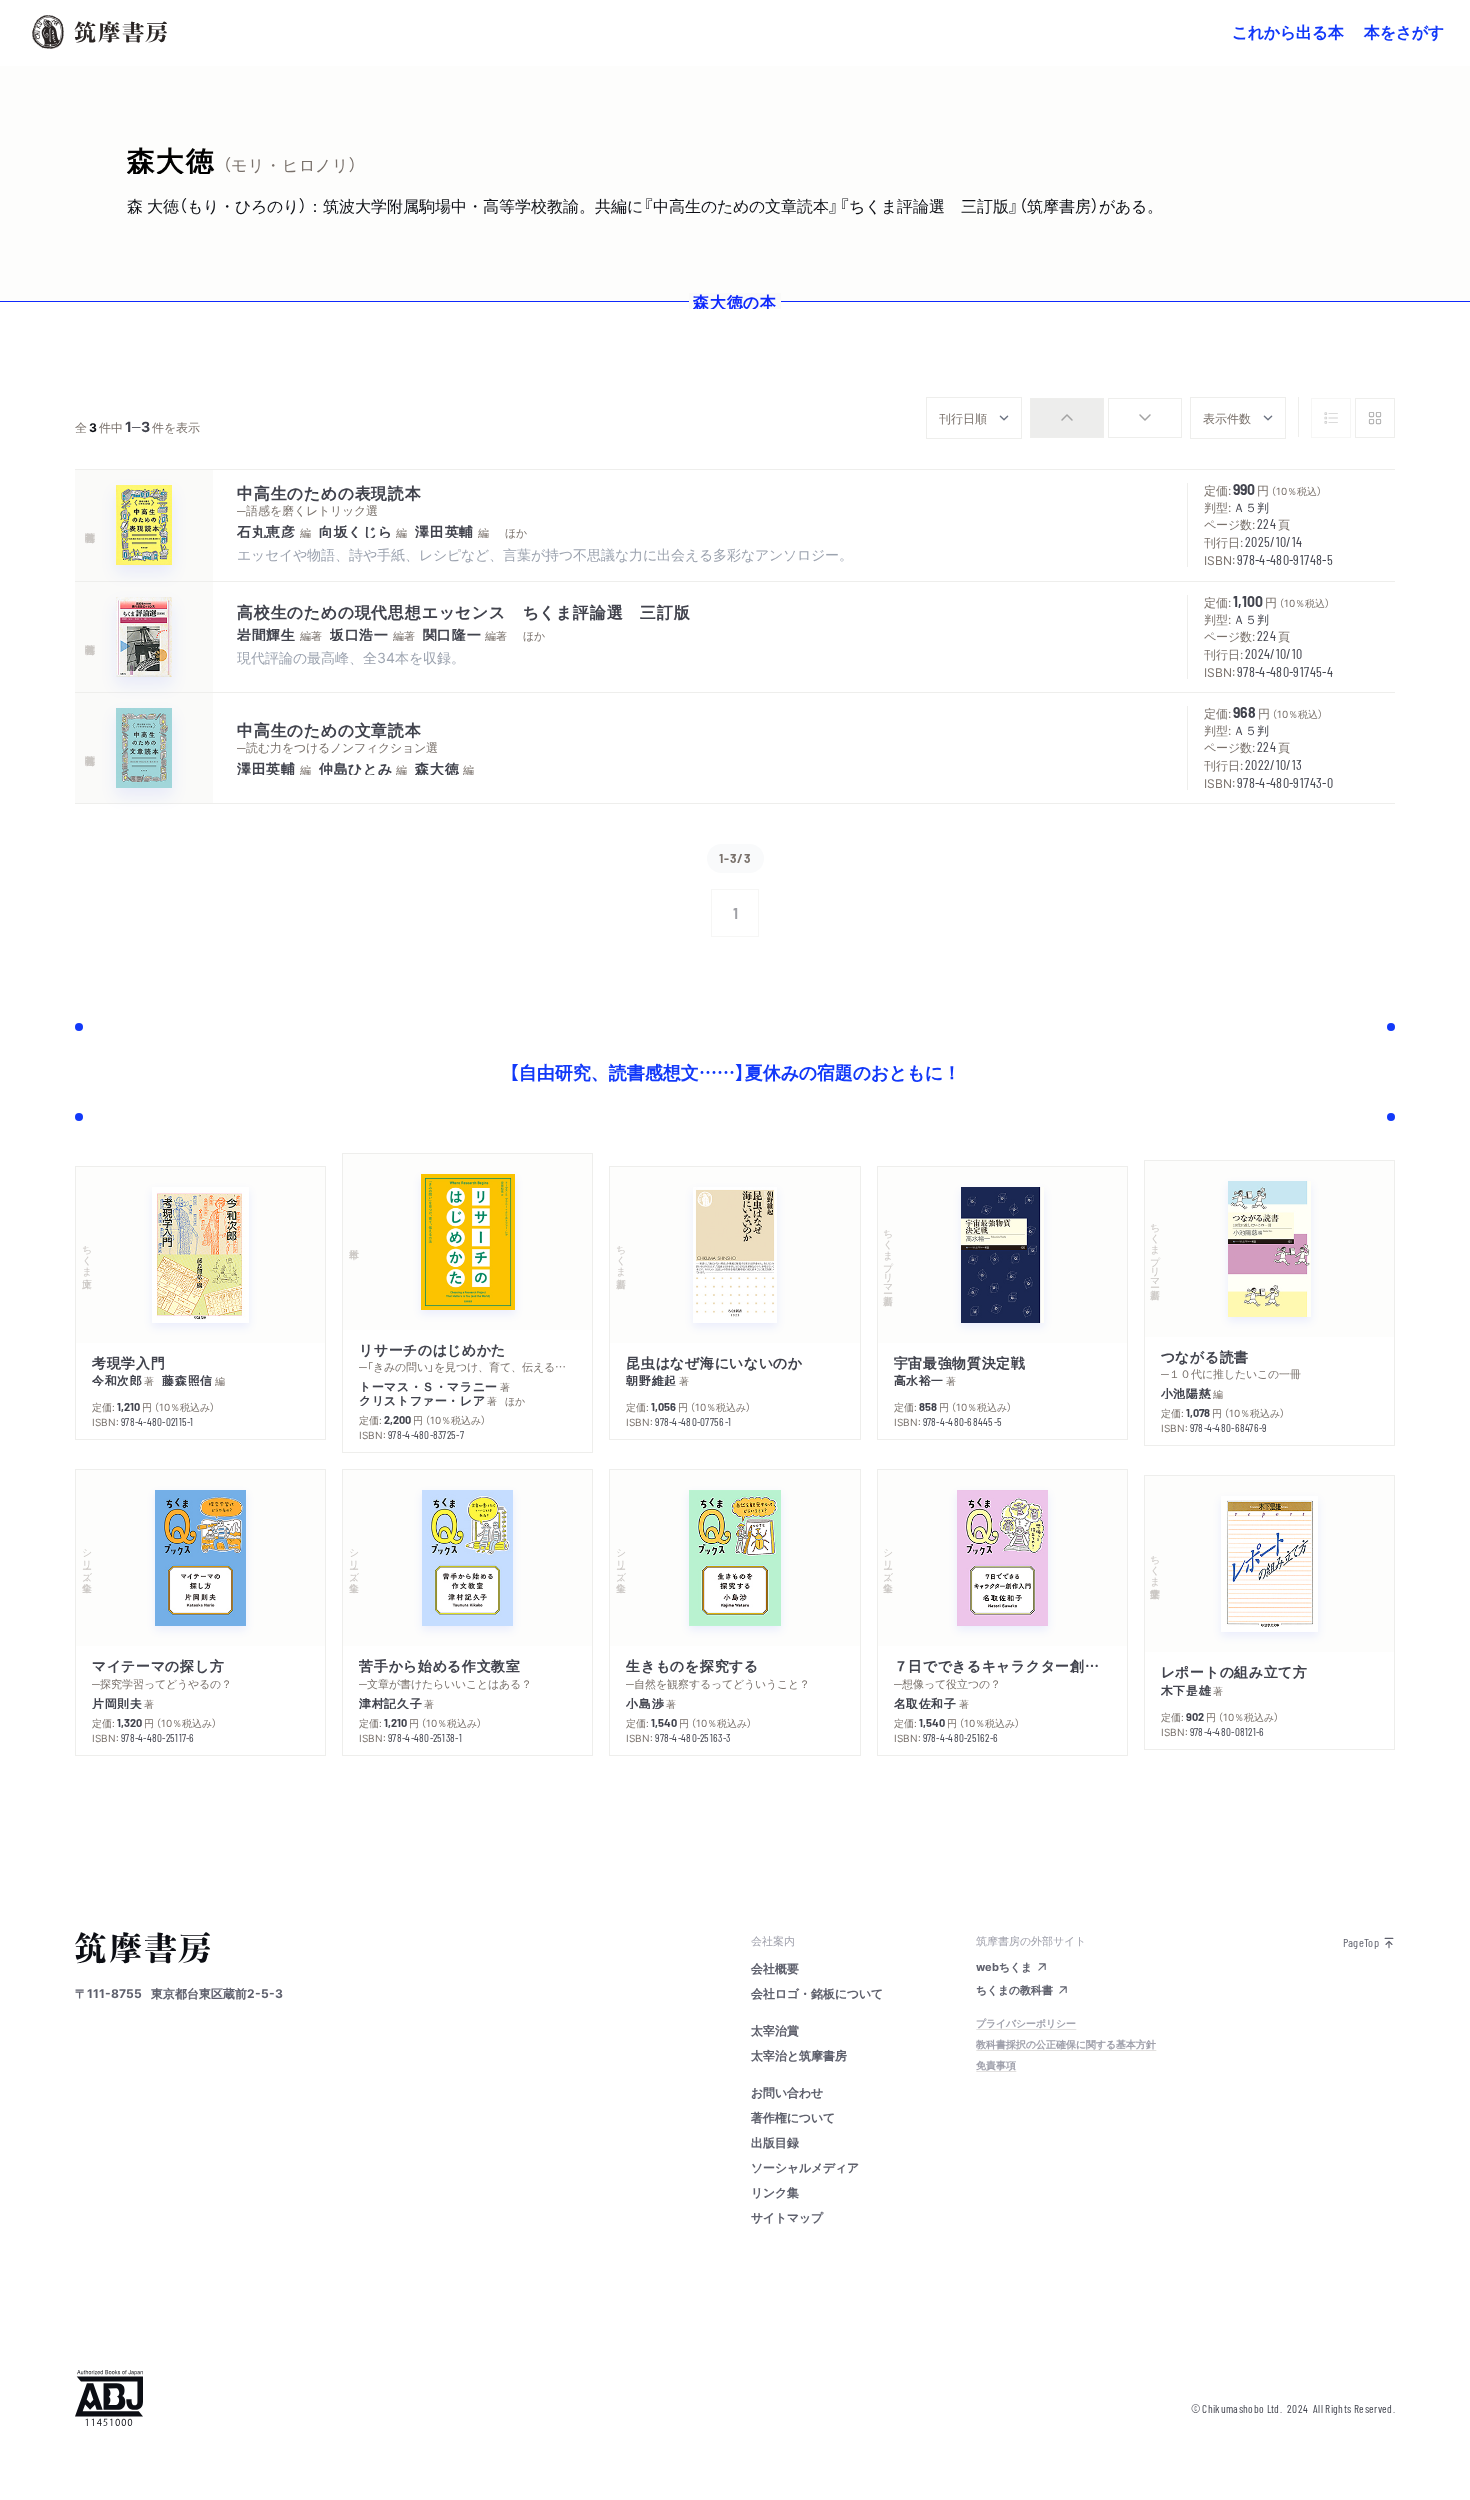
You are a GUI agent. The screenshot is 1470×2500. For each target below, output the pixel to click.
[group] (1106, 418)
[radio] (1067, 418)
